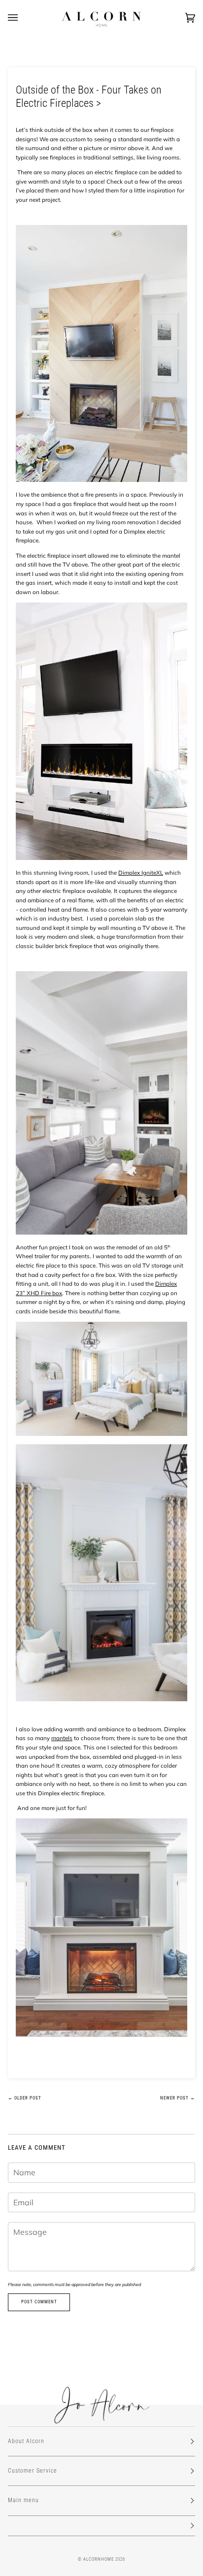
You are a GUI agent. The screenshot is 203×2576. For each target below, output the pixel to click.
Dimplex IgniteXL (141, 873)
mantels (62, 1738)
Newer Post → (178, 2098)
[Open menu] (23, 18)
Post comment (39, 2302)
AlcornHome (99, 2559)
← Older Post (25, 2098)
